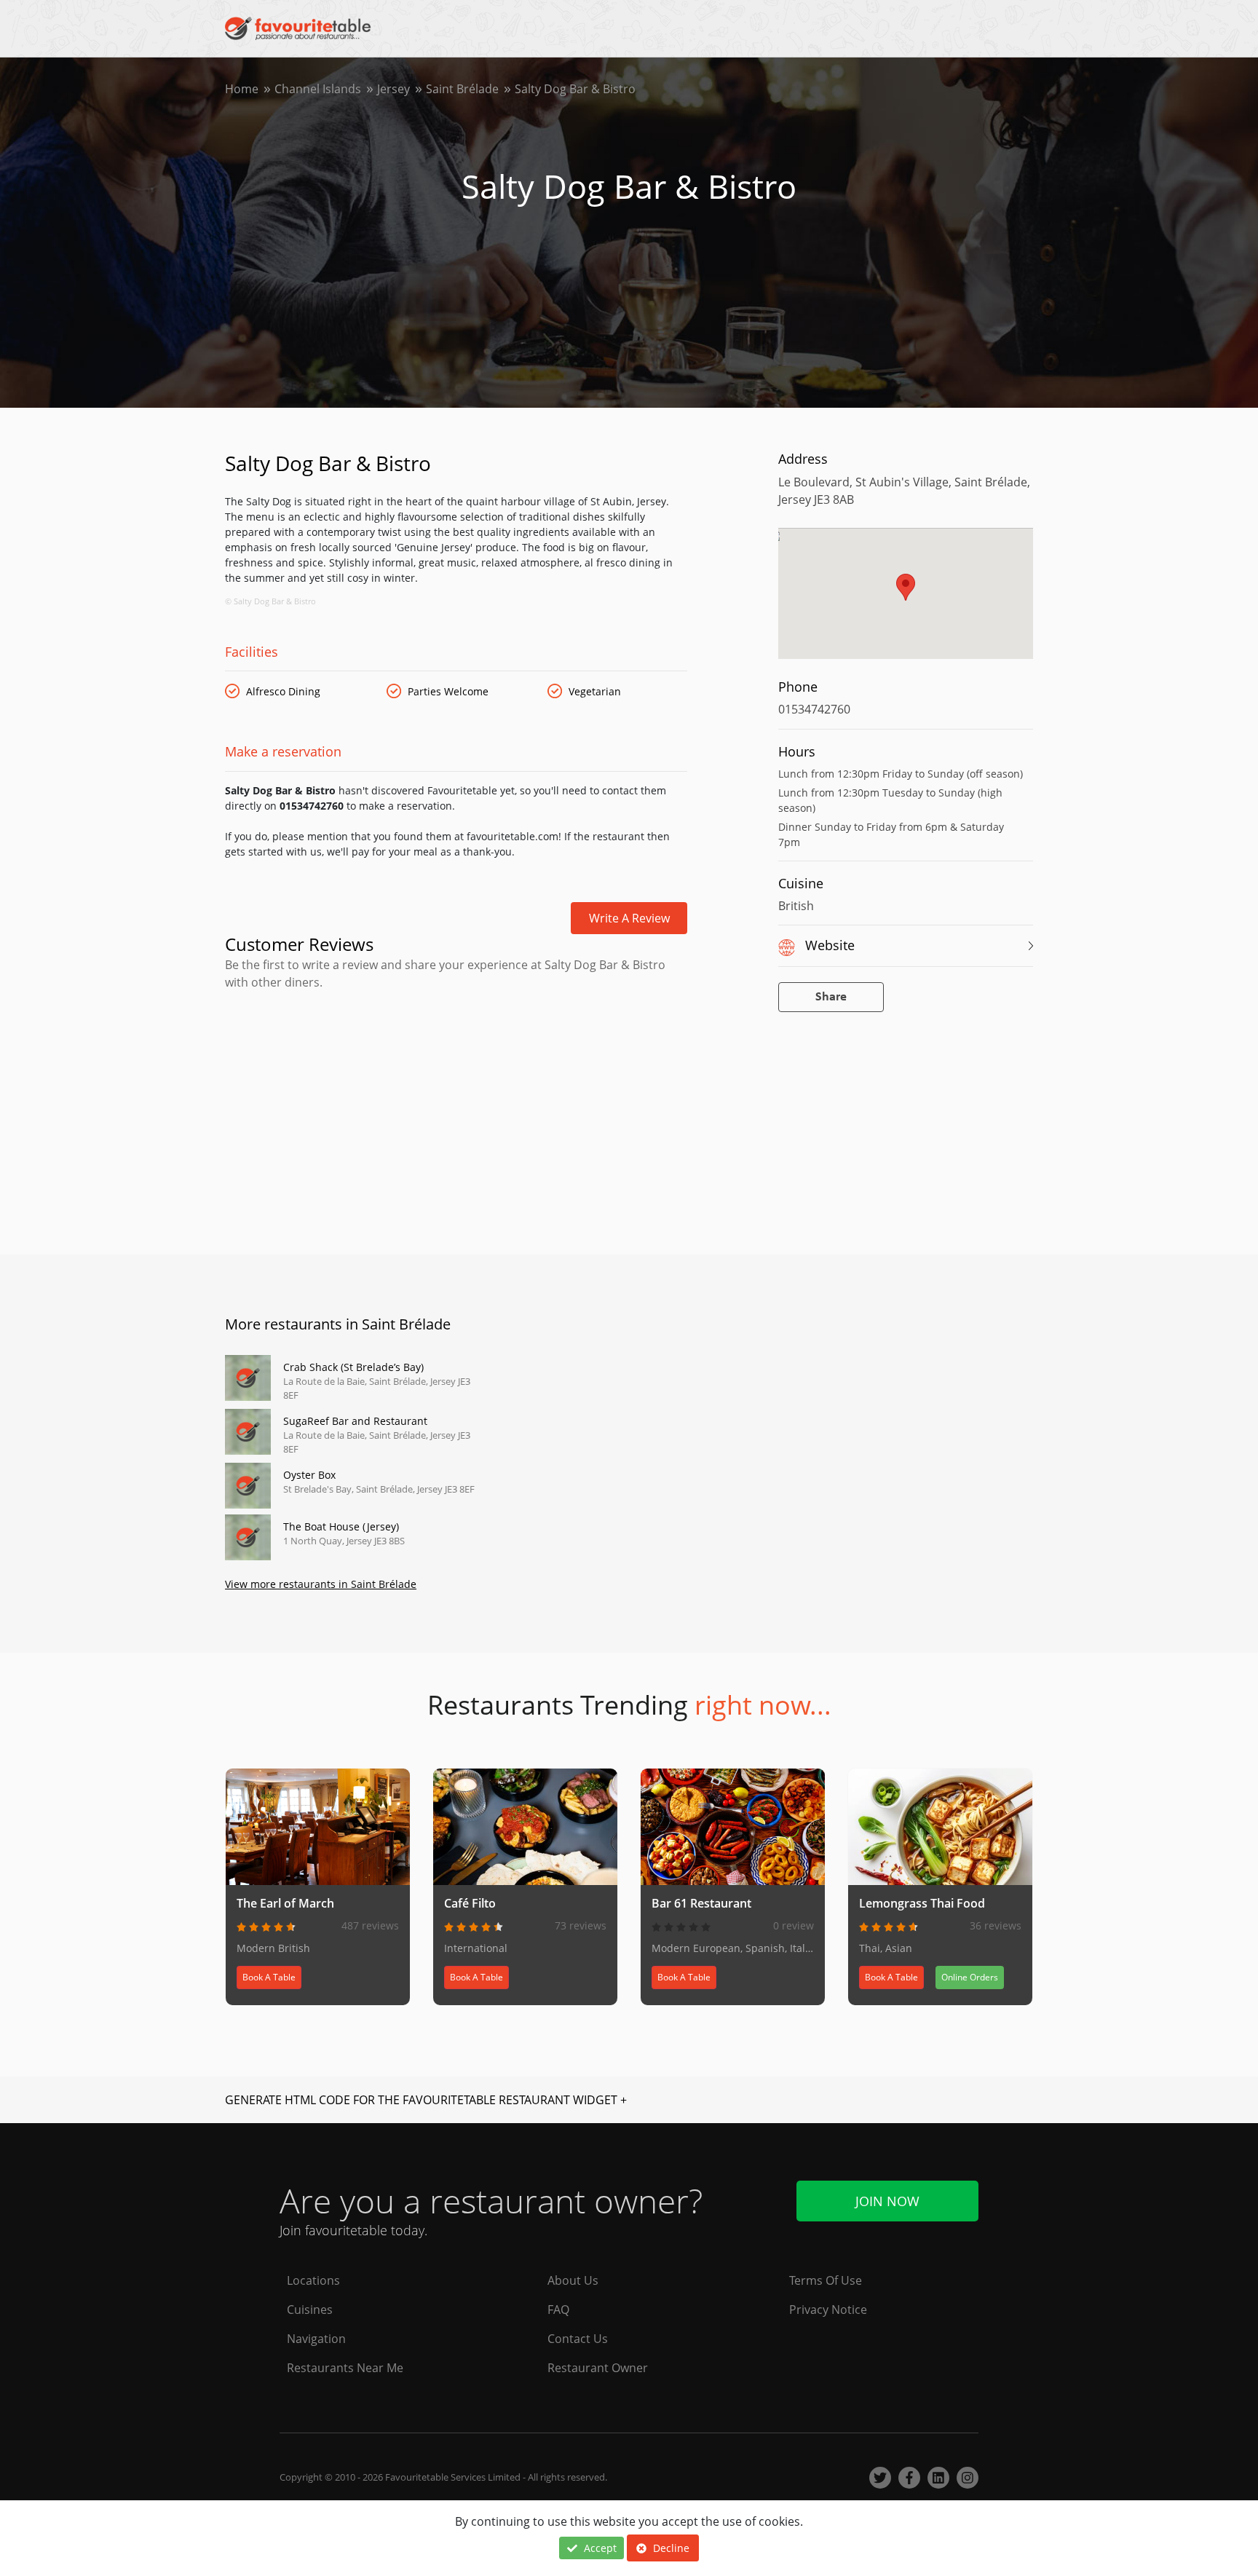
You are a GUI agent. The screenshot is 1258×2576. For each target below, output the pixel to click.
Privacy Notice (828, 2310)
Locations (313, 2280)
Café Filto (470, 1903)
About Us (573, 2280)
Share (831, 997)
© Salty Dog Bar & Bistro (270, 601)
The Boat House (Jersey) (341, 1526)
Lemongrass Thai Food (922, 1903)
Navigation (316, 2339)
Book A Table (269, 1977)
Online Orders (970, 1977)
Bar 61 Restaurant (701, 1903)
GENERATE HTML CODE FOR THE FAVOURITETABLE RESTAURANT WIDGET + (426, 2100)
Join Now (887, 2201)
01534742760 (814, 709)
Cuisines (310, 2310)
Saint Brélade (462, 89)
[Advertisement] (456, 1053)
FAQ (558, 2310)
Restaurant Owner (598, 2368)
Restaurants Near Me (345, 2368)
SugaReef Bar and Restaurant (355, 1421)
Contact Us (578, 2339)
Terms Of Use (826, 2280)
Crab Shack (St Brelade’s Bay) (353, 1367)
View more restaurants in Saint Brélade (321, 1584)
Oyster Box (309, 1475)
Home (242, 89)
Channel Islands (318, 89)
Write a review (629, 918)
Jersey (393, 89)
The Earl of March (285, 1903)
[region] (906, 601)
